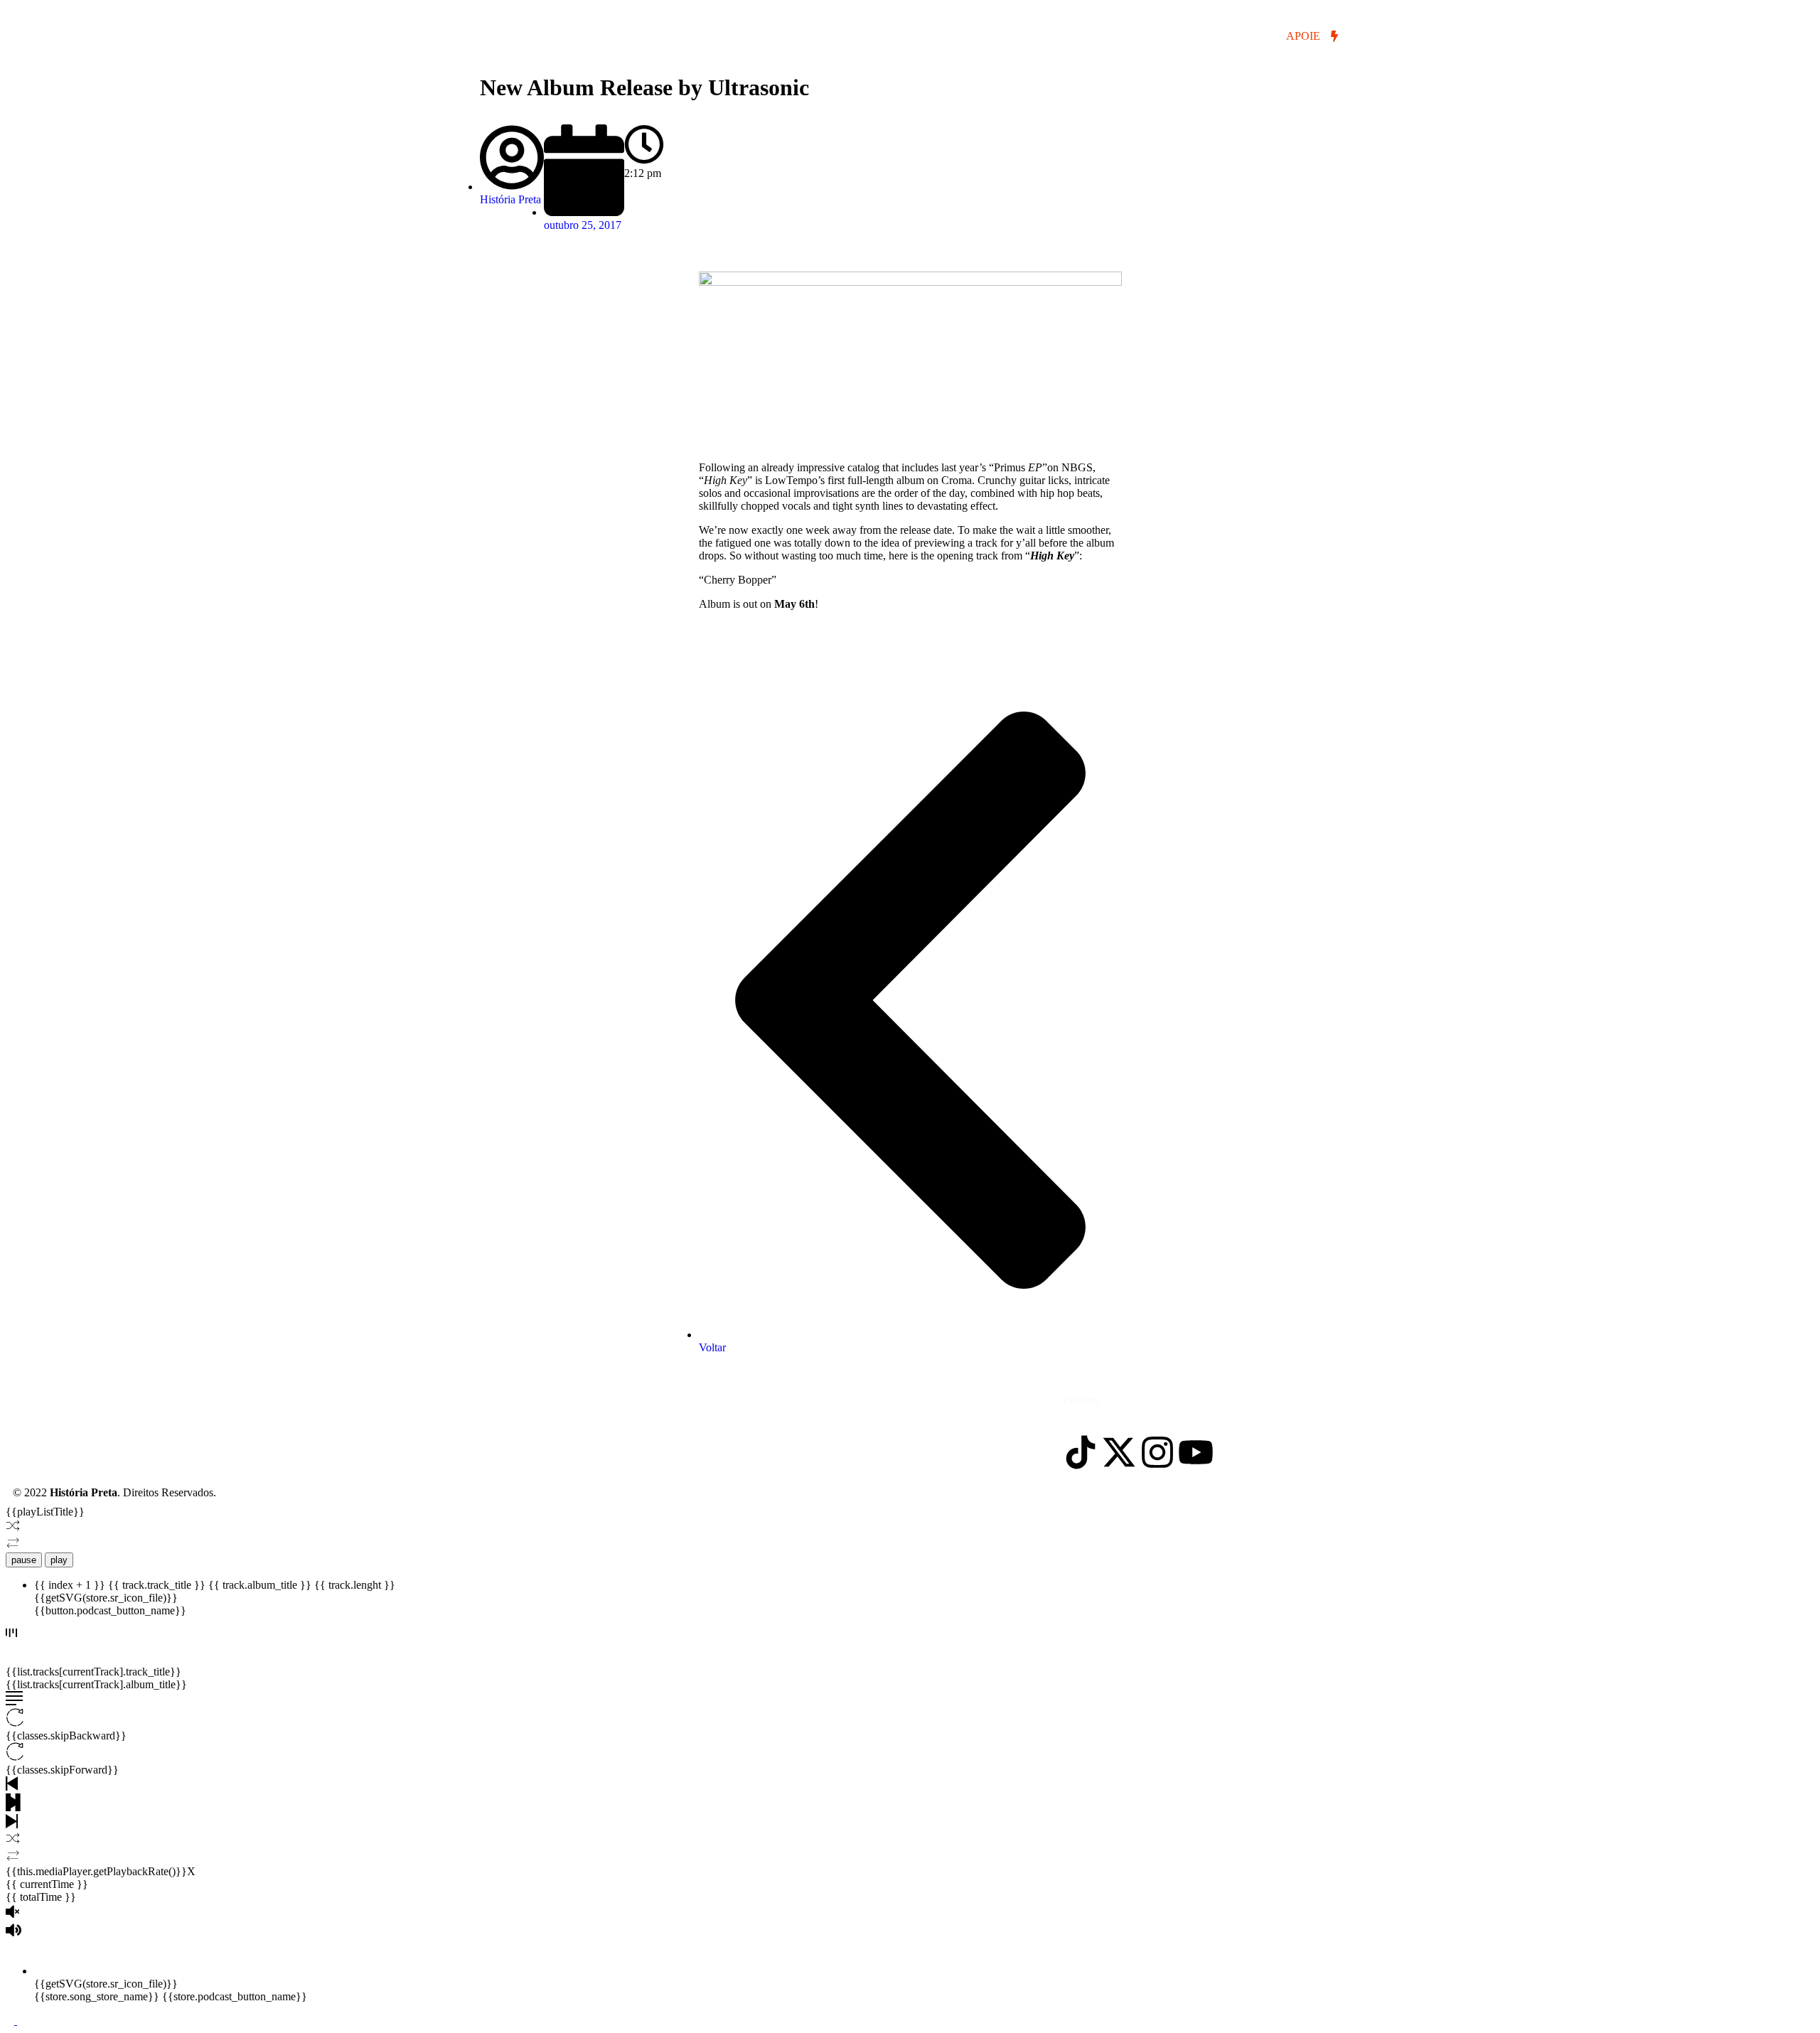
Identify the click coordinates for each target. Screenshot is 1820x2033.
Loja (772, 37)
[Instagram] (1157, 1452)
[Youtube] (1196, 1452)
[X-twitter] (1119, 1452)
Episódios (536, 37)
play (59, 1560)
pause (24, 1560)
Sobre (712, 37)
